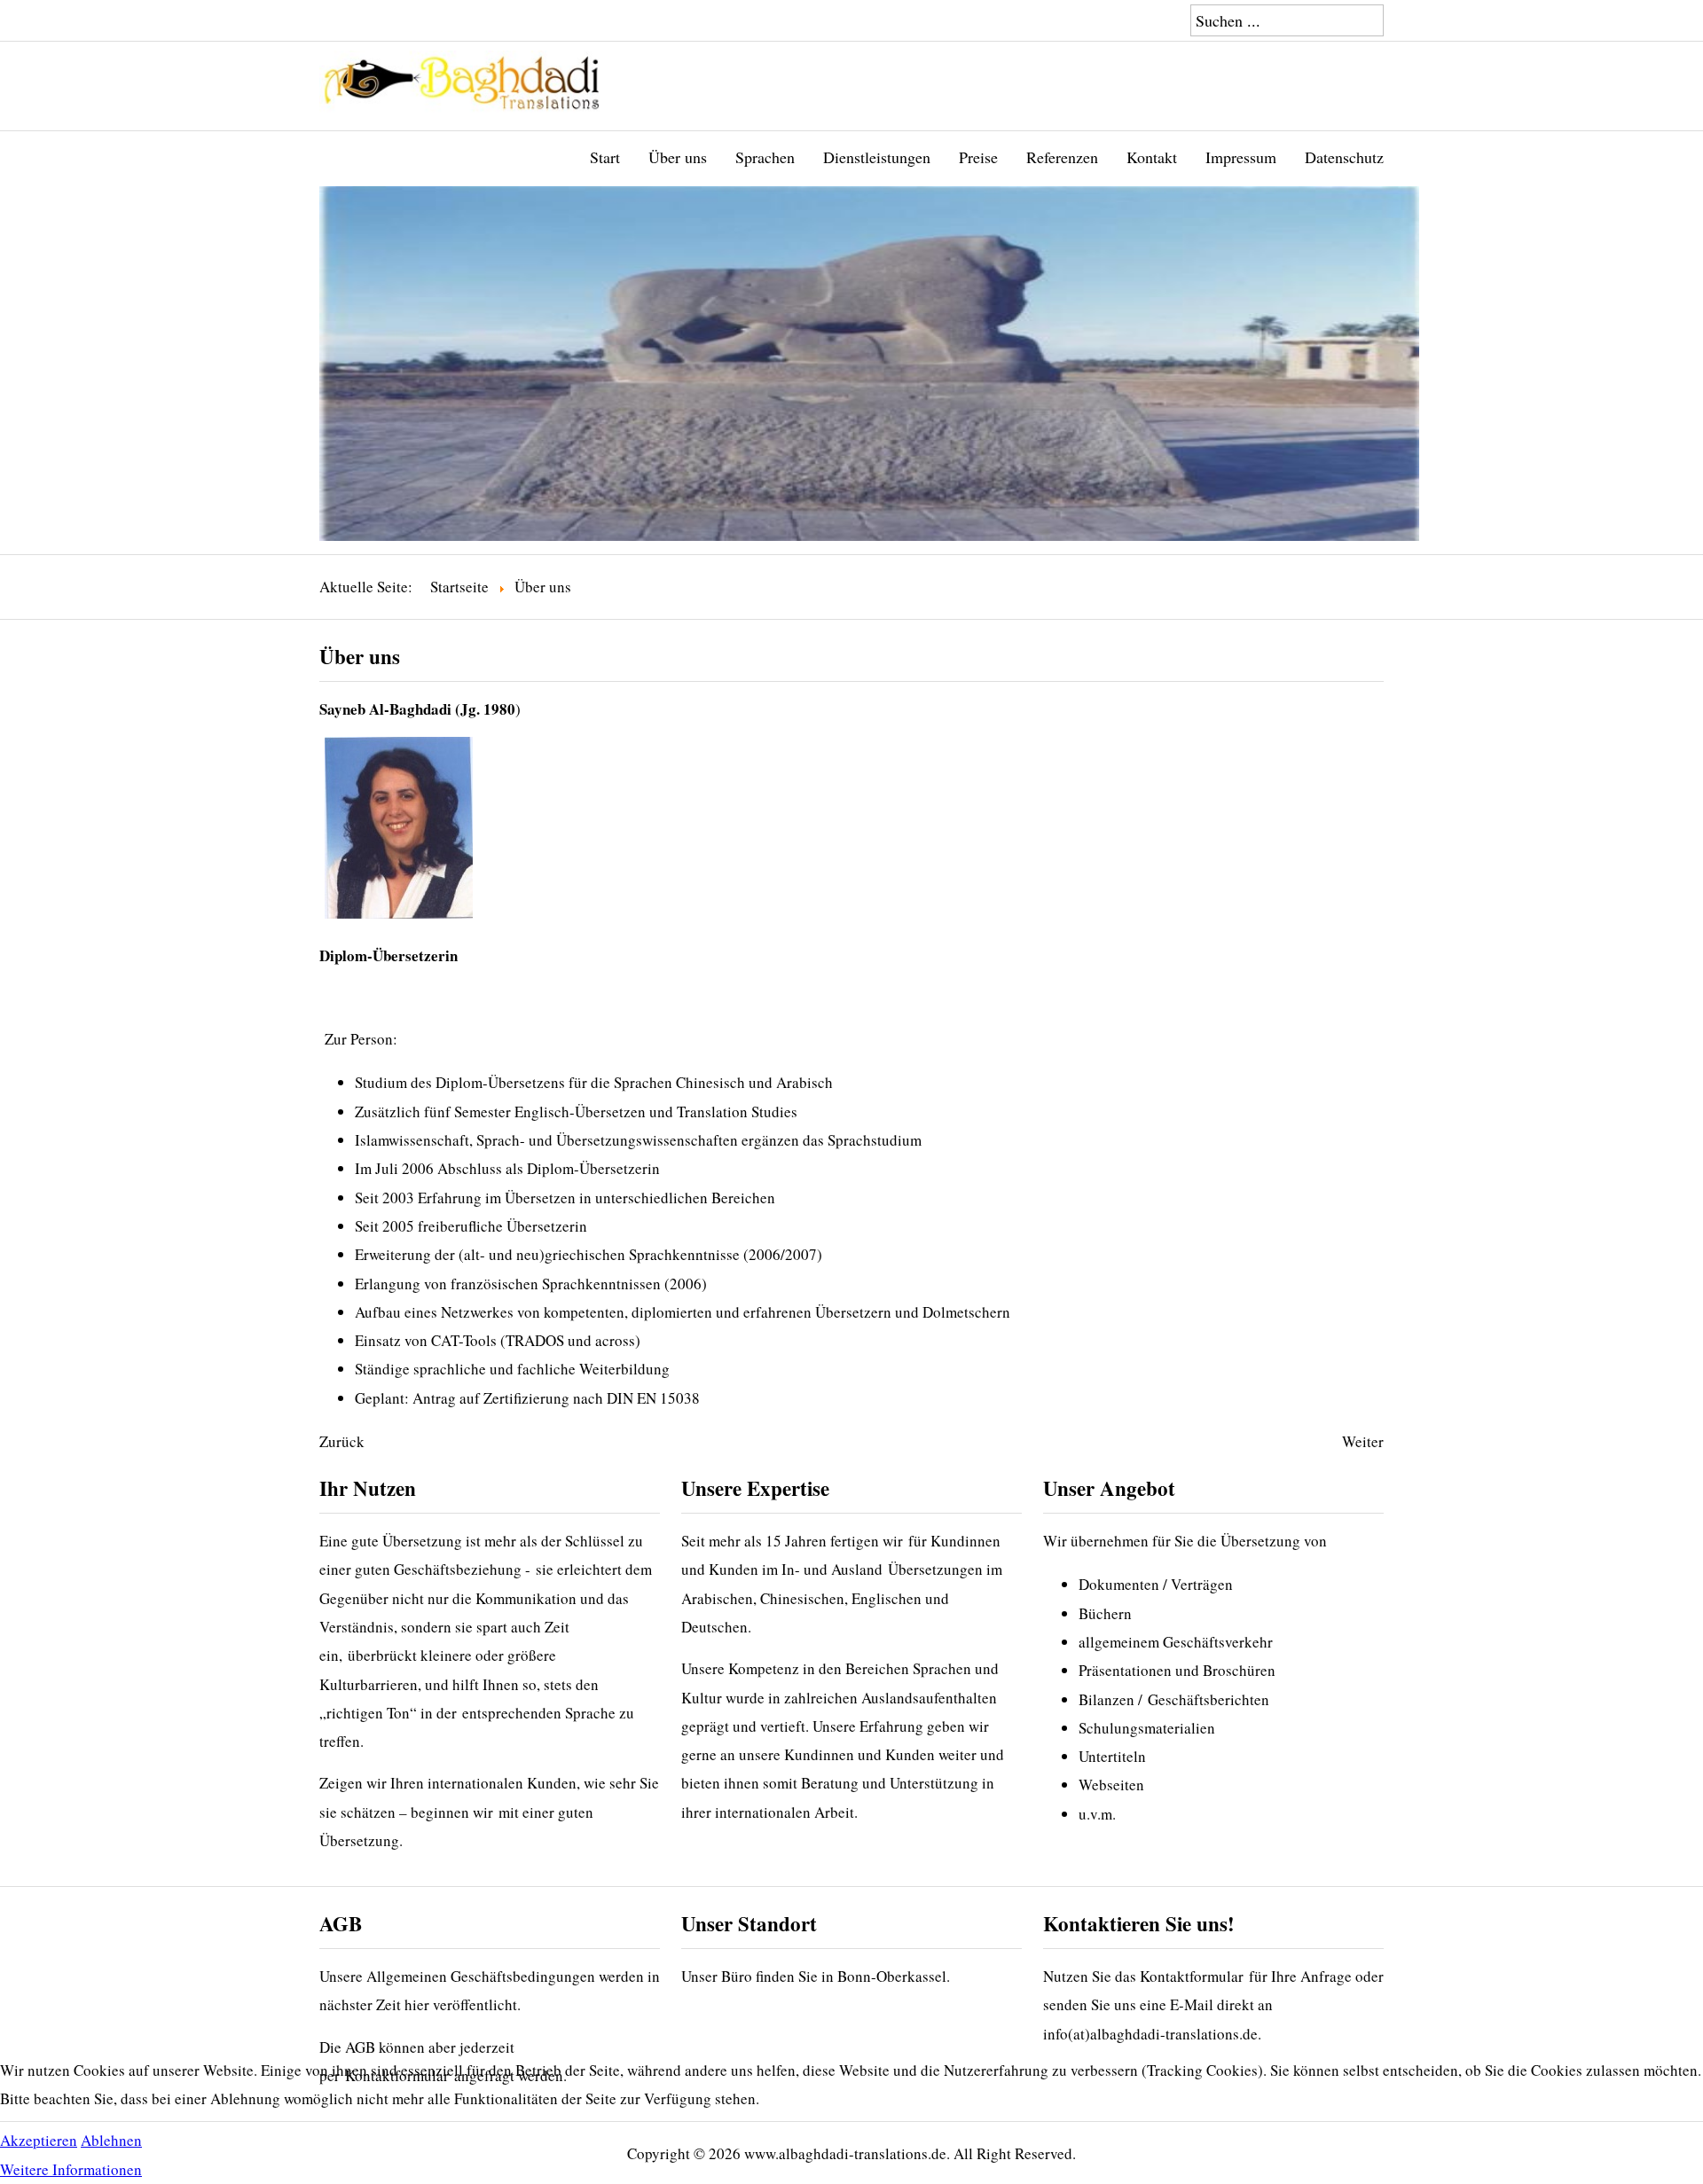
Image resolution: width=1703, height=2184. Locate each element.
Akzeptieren (39, 2140)
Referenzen (1062, 157)
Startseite (459, 587)
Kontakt (1152, 157)
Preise (978, 157)
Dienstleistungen (877, 157)
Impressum (1241, 157)
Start (605, 157)
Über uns (678, 157)
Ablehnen (111, 2140)
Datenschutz (1344, 157)
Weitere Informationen (71, 2169)
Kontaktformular (1192, 1976)
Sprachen (765, 157)
